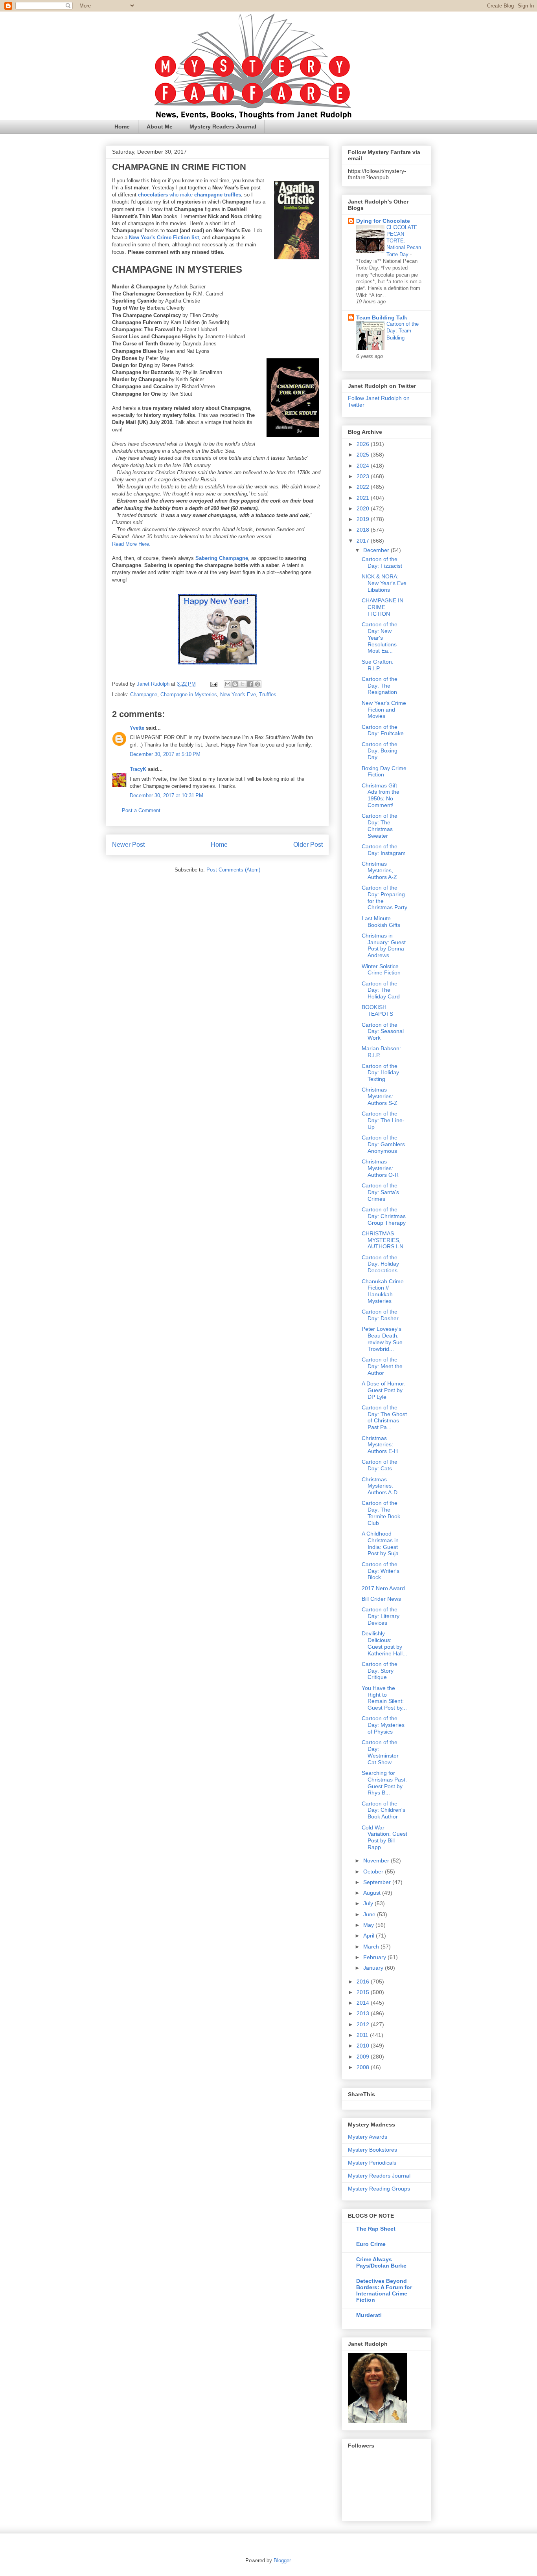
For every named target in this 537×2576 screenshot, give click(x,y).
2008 (364, 2067)
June (370, 1914)
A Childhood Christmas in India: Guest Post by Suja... (383, 1543)
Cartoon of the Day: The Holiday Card (381, 990)
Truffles (268, 694)
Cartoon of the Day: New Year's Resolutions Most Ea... (380, 638)
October (374, 1871)
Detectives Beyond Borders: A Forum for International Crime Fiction (384, 2290)
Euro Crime (371, 2244)
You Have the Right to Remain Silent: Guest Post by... (384, 1698)
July (369, 1903)
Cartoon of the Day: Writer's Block (381, 1571)
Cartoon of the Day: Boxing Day (380, 751)
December (377, 550)
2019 (364, 519)
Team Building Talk (382, 317)
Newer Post (128, 845)
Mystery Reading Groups (379, 2189)
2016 (364, 1982)
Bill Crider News (381, 1599)
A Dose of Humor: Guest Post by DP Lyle (384, 1390)
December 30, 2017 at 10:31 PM (166, 795)
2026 (364, 444)
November (377, 1860)
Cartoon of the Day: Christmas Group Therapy (384, 1216)
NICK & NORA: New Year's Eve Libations (384, 583)
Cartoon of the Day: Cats (380, 1465)
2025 (364, 455)
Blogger (282, 2560)
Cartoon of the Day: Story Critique (380, 1671)
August (373, 1893)
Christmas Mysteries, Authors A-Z (379, 870)
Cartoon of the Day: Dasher (380, 1315)
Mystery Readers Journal (223, 127)
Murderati (369, 2315)
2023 (364, 476)
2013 (364, 2013)
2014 (364, 2003)
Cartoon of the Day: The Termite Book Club (381, 1513)
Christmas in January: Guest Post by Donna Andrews (384, 945)
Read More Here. (131, 544)
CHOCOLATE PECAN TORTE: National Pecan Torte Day (404, 241)
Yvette (137, 728)
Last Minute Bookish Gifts (381, 922)
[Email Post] (213, 684)
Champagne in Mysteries (189, 694)
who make (189, 195)
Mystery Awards (368, 2137)
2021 (364, 498)
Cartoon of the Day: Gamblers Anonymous (383, 1144)
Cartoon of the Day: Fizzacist (382, 562)
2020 (364, 508)
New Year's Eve (238, 694)
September (378, 1882)
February (375, 1957)
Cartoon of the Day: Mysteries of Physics (383, 1725)
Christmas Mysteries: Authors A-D (380, 1486)
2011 (363, 2035)
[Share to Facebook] (250, 684)
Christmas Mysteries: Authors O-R (380, 1168)
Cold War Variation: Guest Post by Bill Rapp (384, 1837)
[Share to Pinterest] (257, 684)
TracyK (138, 769)
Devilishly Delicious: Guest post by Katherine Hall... (384, 1643)
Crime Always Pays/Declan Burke (381, 2262)
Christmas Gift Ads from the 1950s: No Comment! (381, 795)
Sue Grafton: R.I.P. (378, 665)
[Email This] (228, 684)
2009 (364, 2057)
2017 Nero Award (383, 1588)
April (370, 1936)
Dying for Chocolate (383, 221)
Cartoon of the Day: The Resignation (380, 686)
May (369, 1925)
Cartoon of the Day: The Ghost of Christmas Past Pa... (384, 1417)
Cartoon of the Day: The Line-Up (383, 1120)
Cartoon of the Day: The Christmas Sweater (380, 826)
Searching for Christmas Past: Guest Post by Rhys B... (384, 1783)
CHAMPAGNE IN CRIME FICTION (383, 607)
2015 (364, 1992)
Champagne (144, 694)
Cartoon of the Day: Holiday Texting (380, 1073)
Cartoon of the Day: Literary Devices (381, 1616)
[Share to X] (243, 684)
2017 (364, 541)
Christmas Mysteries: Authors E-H (380, 1445)
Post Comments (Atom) (233, 870)
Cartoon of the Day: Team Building (403, 331)
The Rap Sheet (376, 2229)
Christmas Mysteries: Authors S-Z (380, 1096)
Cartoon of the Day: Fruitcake (383, 730)
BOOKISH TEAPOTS (377, 1010)
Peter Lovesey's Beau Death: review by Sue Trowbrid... (382, 1339)
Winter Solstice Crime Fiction (381, 970)
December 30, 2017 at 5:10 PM (165, 754)
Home (122, 127)
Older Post (308, 845)
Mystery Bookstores (372, 2150)
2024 (364, 466)
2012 (364, 2024)
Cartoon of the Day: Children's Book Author (383, 1810)
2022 (364, 487)
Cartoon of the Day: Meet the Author (382, 1366)
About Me (160, 127)
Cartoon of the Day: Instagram (384, 850)
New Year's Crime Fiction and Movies (384, 710)
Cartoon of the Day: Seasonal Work (383, 1031)
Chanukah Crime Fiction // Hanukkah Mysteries (383, 1291)
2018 (364, 530)
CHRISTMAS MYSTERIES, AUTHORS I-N (383, 1240)
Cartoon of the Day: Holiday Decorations (380, 1264)
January (374, 1968)
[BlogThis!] (235, 684)
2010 (364, 2046)
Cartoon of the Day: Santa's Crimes (380, 1192)
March (372, 1947)
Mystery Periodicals (372, 2163)
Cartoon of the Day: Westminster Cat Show (380, 1752)
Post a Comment (141, 810)
